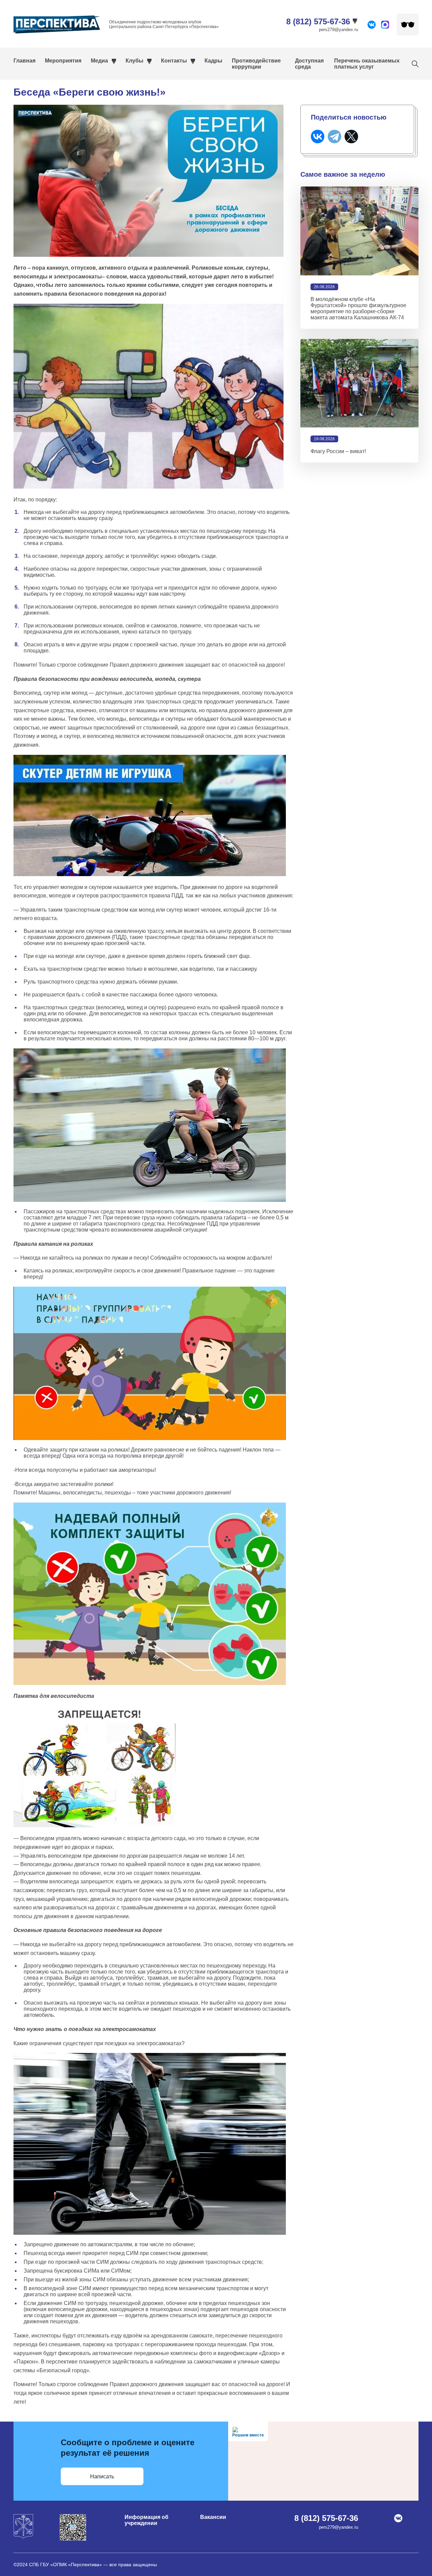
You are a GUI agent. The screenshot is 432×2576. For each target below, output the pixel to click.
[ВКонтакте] (318, 137)
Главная (24, 61)
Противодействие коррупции (256, 64)
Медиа (99, 61)
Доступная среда (309, 64)
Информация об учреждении (146, 2520)
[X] (351, 137)
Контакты (174, 61)
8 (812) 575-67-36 (318, 21)
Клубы (134, 61)
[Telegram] (334, 137)
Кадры (213, 61)
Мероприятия (63, 61)
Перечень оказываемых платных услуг (367, 64)
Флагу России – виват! (338, 451)
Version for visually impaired (408, 24)
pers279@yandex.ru (339, 30)
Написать (102, 2476)
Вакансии (213, 2517)
